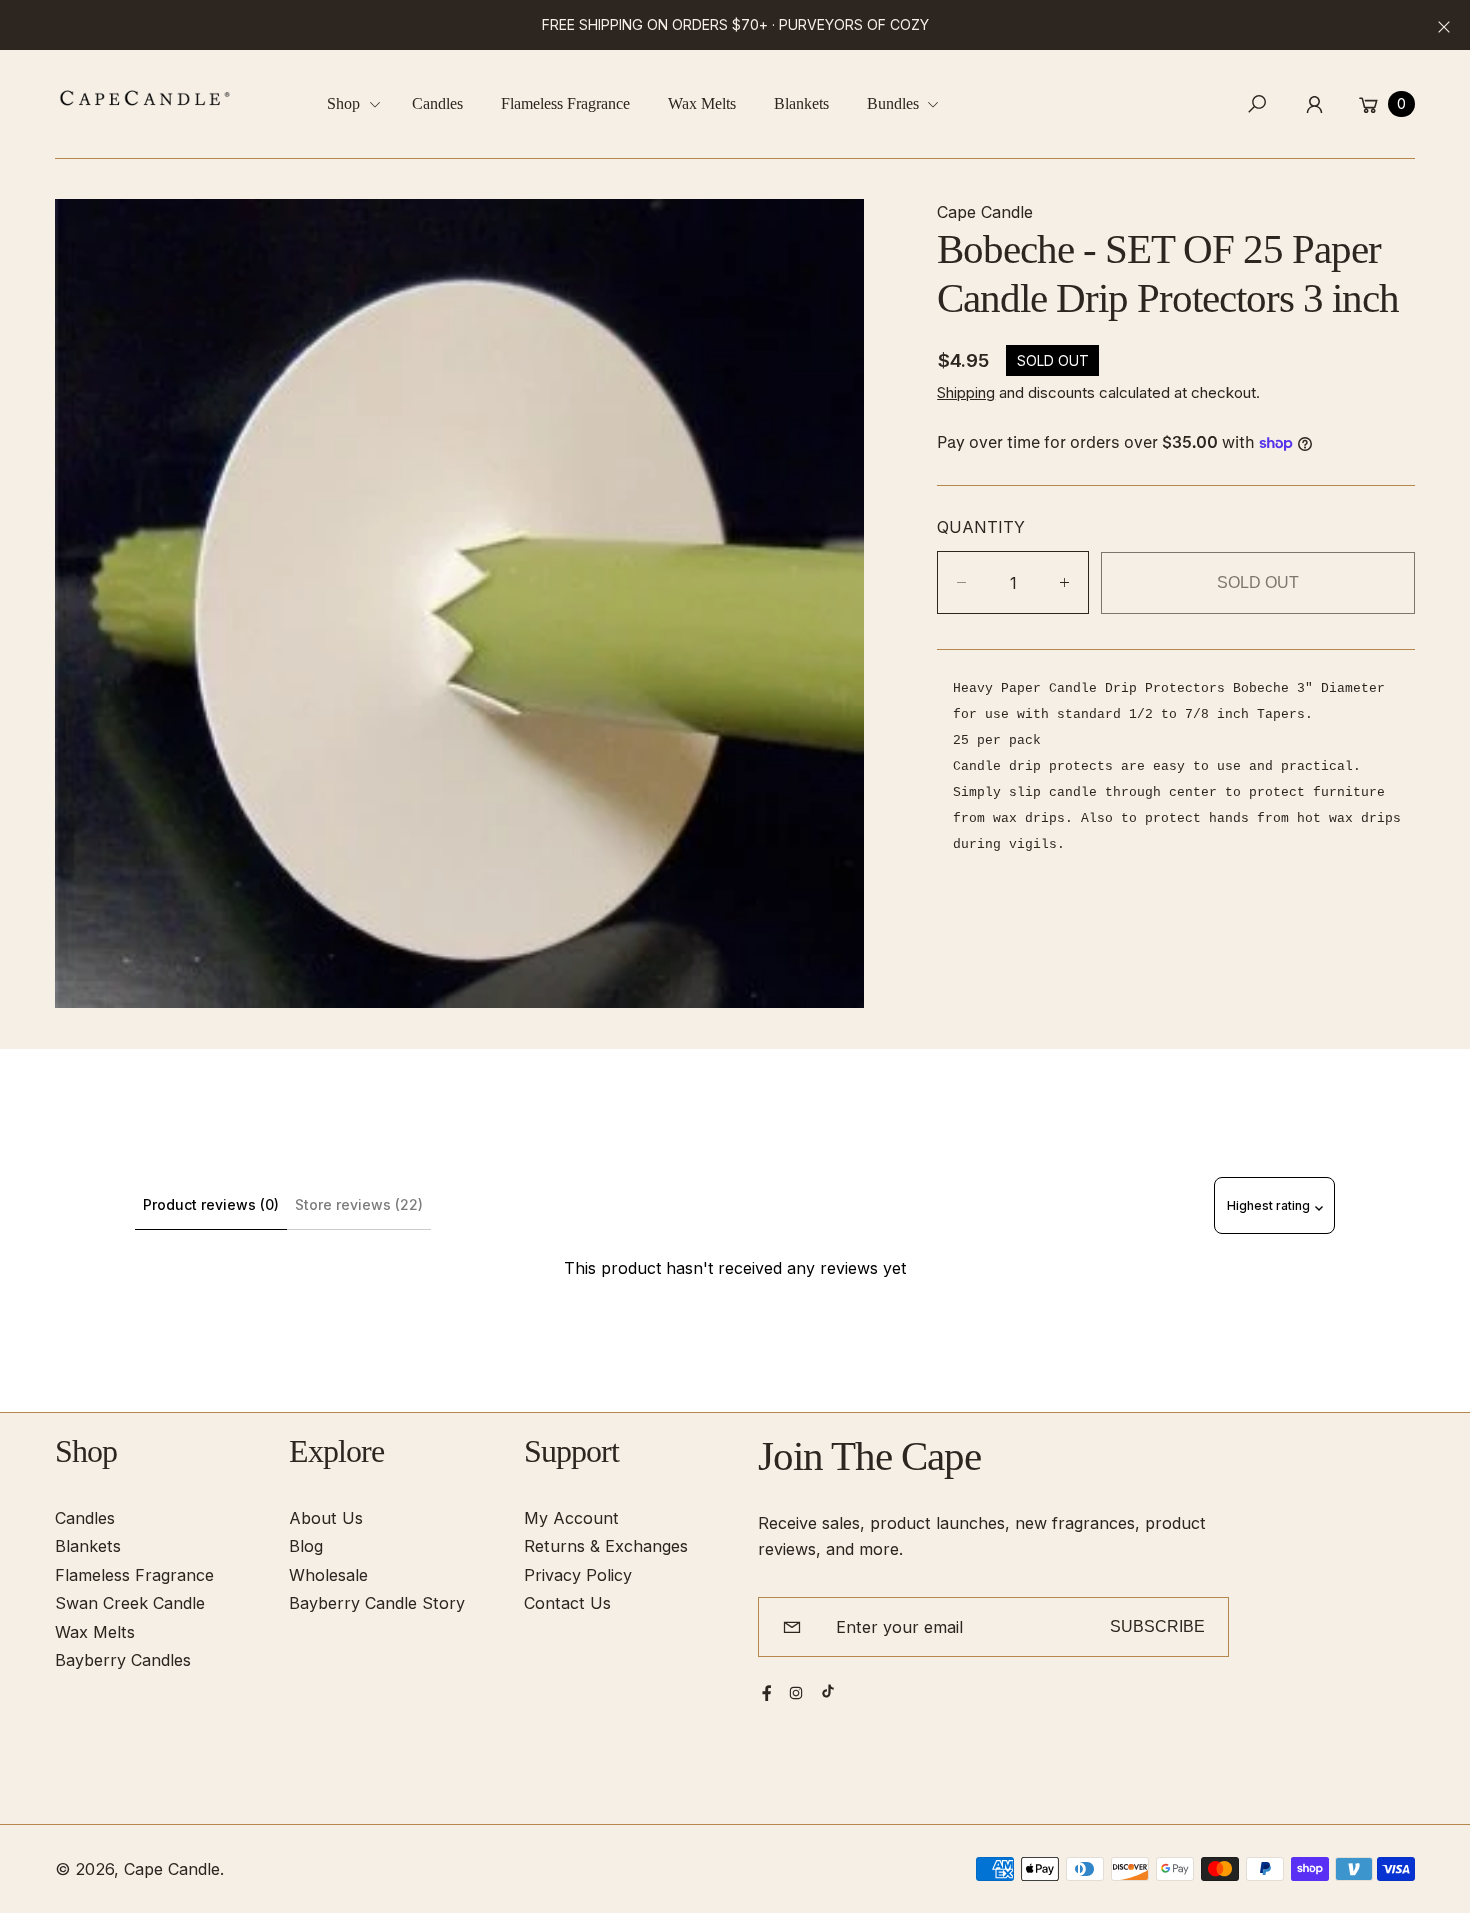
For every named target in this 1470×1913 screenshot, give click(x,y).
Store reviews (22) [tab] (359, 1204)
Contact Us (567, 1603)
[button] (361, 104)
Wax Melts (95, 1632)
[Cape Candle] (145, 98)
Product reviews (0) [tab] (211, 1204)
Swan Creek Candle (130, 1603)
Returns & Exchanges (606, 1546)
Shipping (966, 392)
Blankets (88, 1546)
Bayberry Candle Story (377, 1603)
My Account (571, 1518)
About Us (326, 1518)
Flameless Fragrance (134, 1575)
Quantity (981, 527)
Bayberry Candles (123, 1660)
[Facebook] (767, 1693)
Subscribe (1157, 1626)
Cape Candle (172, 1869)
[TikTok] (828, 1691)
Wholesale (328, 1575)
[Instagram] (796, 1693)
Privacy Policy (578, 1575)
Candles (85, 1518)
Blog (306, 1546)
